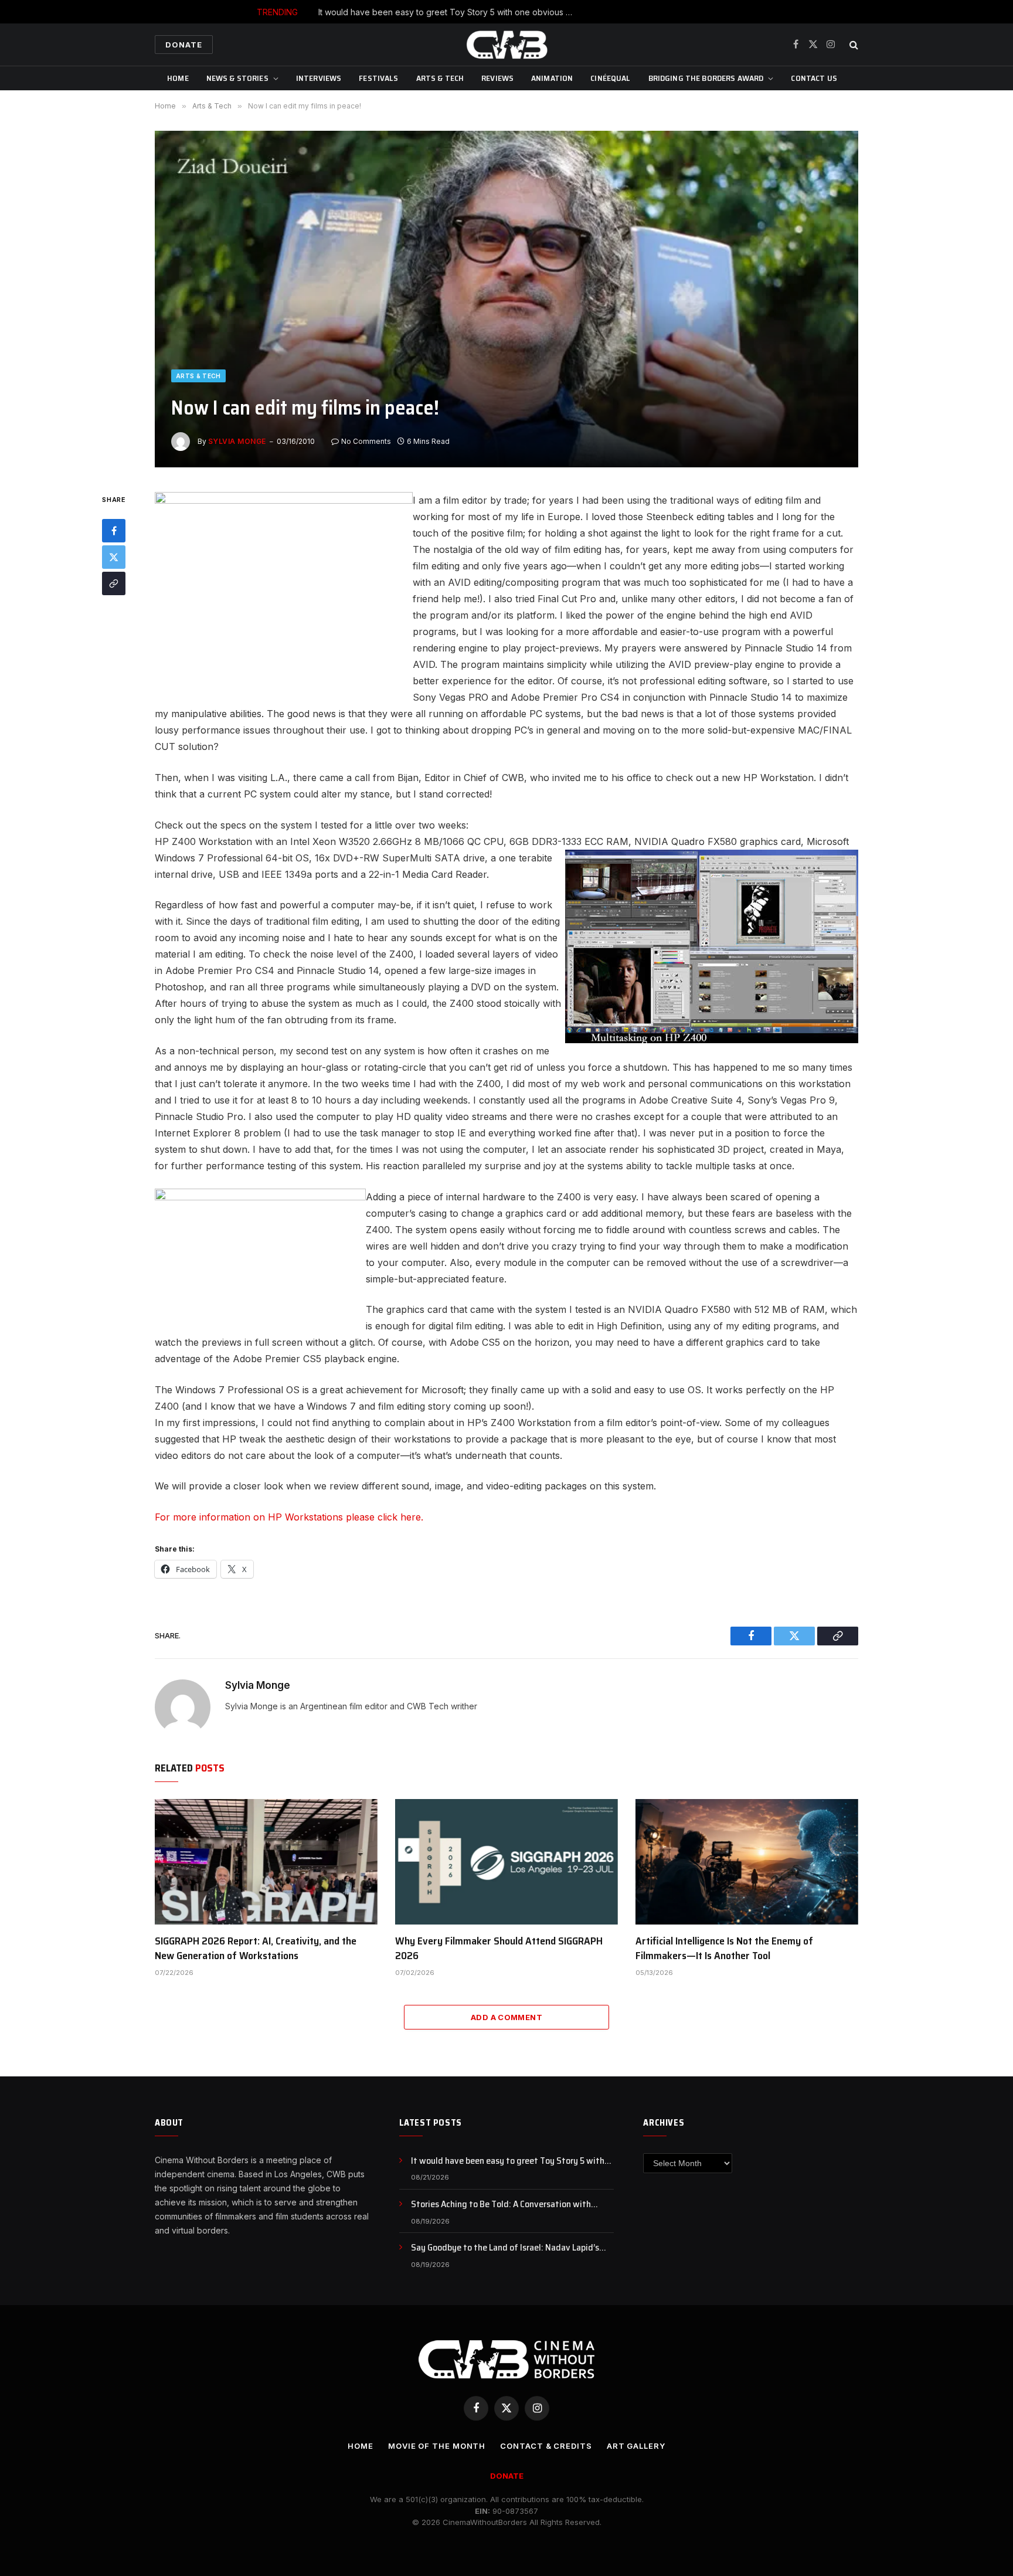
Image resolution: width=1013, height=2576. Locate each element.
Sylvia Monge (237, 441)
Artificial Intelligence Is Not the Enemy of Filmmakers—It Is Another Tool (724, 1948)
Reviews (497, 78)
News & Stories (237, 78)
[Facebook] (114, 531)
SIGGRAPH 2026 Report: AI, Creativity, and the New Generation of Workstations (256, 1948)
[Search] (853, 45)
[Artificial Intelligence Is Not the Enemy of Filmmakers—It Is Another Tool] (747, 1862)
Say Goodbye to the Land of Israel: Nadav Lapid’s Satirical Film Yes (505, 2248)
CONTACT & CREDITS (546, 2446)
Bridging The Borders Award (706, 78)
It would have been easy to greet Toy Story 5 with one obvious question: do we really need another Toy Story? (512, 2161)
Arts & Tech (440, 78)
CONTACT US (814, 78)
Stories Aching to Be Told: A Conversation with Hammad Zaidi (534, 12)
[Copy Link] (114, 584)
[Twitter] (114, 558)
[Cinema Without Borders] (506, 45)
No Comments (366, 441)
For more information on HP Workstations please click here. (289, 1517)
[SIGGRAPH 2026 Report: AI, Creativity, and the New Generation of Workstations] (266, 1862)
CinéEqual (610, 78)
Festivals (378, 78)
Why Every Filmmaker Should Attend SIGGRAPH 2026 (499, 1948)
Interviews (319, 78)
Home (178, 78)
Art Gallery (636, 2446)
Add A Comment (506, 2017)
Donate (184, 45)
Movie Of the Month (437, 2446)
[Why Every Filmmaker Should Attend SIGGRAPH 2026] (506, 1862)
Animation (552, 78)
